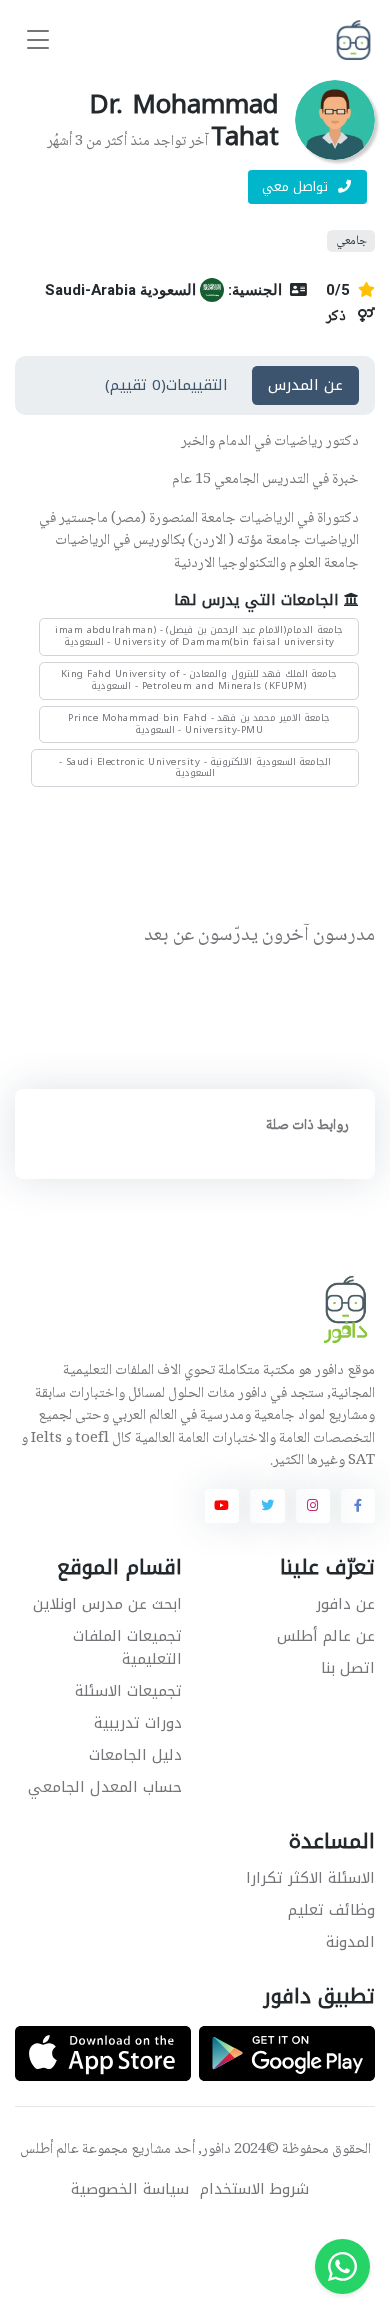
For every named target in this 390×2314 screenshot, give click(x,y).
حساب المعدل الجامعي (105, 1787)
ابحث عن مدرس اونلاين (107, 1604)
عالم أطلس (49, 2150)
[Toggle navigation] (38, 40)
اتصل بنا (348, 1668)
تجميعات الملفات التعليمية (127, 1647)
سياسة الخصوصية (130, 2189)
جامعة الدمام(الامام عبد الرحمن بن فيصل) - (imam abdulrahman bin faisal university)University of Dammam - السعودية (199, 636)
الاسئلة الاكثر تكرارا (310, 1878)
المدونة (350, 1942)
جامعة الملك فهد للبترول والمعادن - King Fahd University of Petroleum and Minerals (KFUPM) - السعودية (199, 680)
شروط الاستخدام (254, 2189)
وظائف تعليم (331, 1910)
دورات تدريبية (138, 1723)
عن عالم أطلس (326, 1636)
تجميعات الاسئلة (128, 1691)
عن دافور (345, 1604)
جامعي (351, 240)
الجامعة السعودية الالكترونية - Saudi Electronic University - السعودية (195, 768)
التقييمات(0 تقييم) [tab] (166, 385)
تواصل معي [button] (297, 186)
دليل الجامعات (135, 1755)
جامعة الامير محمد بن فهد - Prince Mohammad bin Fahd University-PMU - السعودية (199, 724)
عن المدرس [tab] (305, 385)
